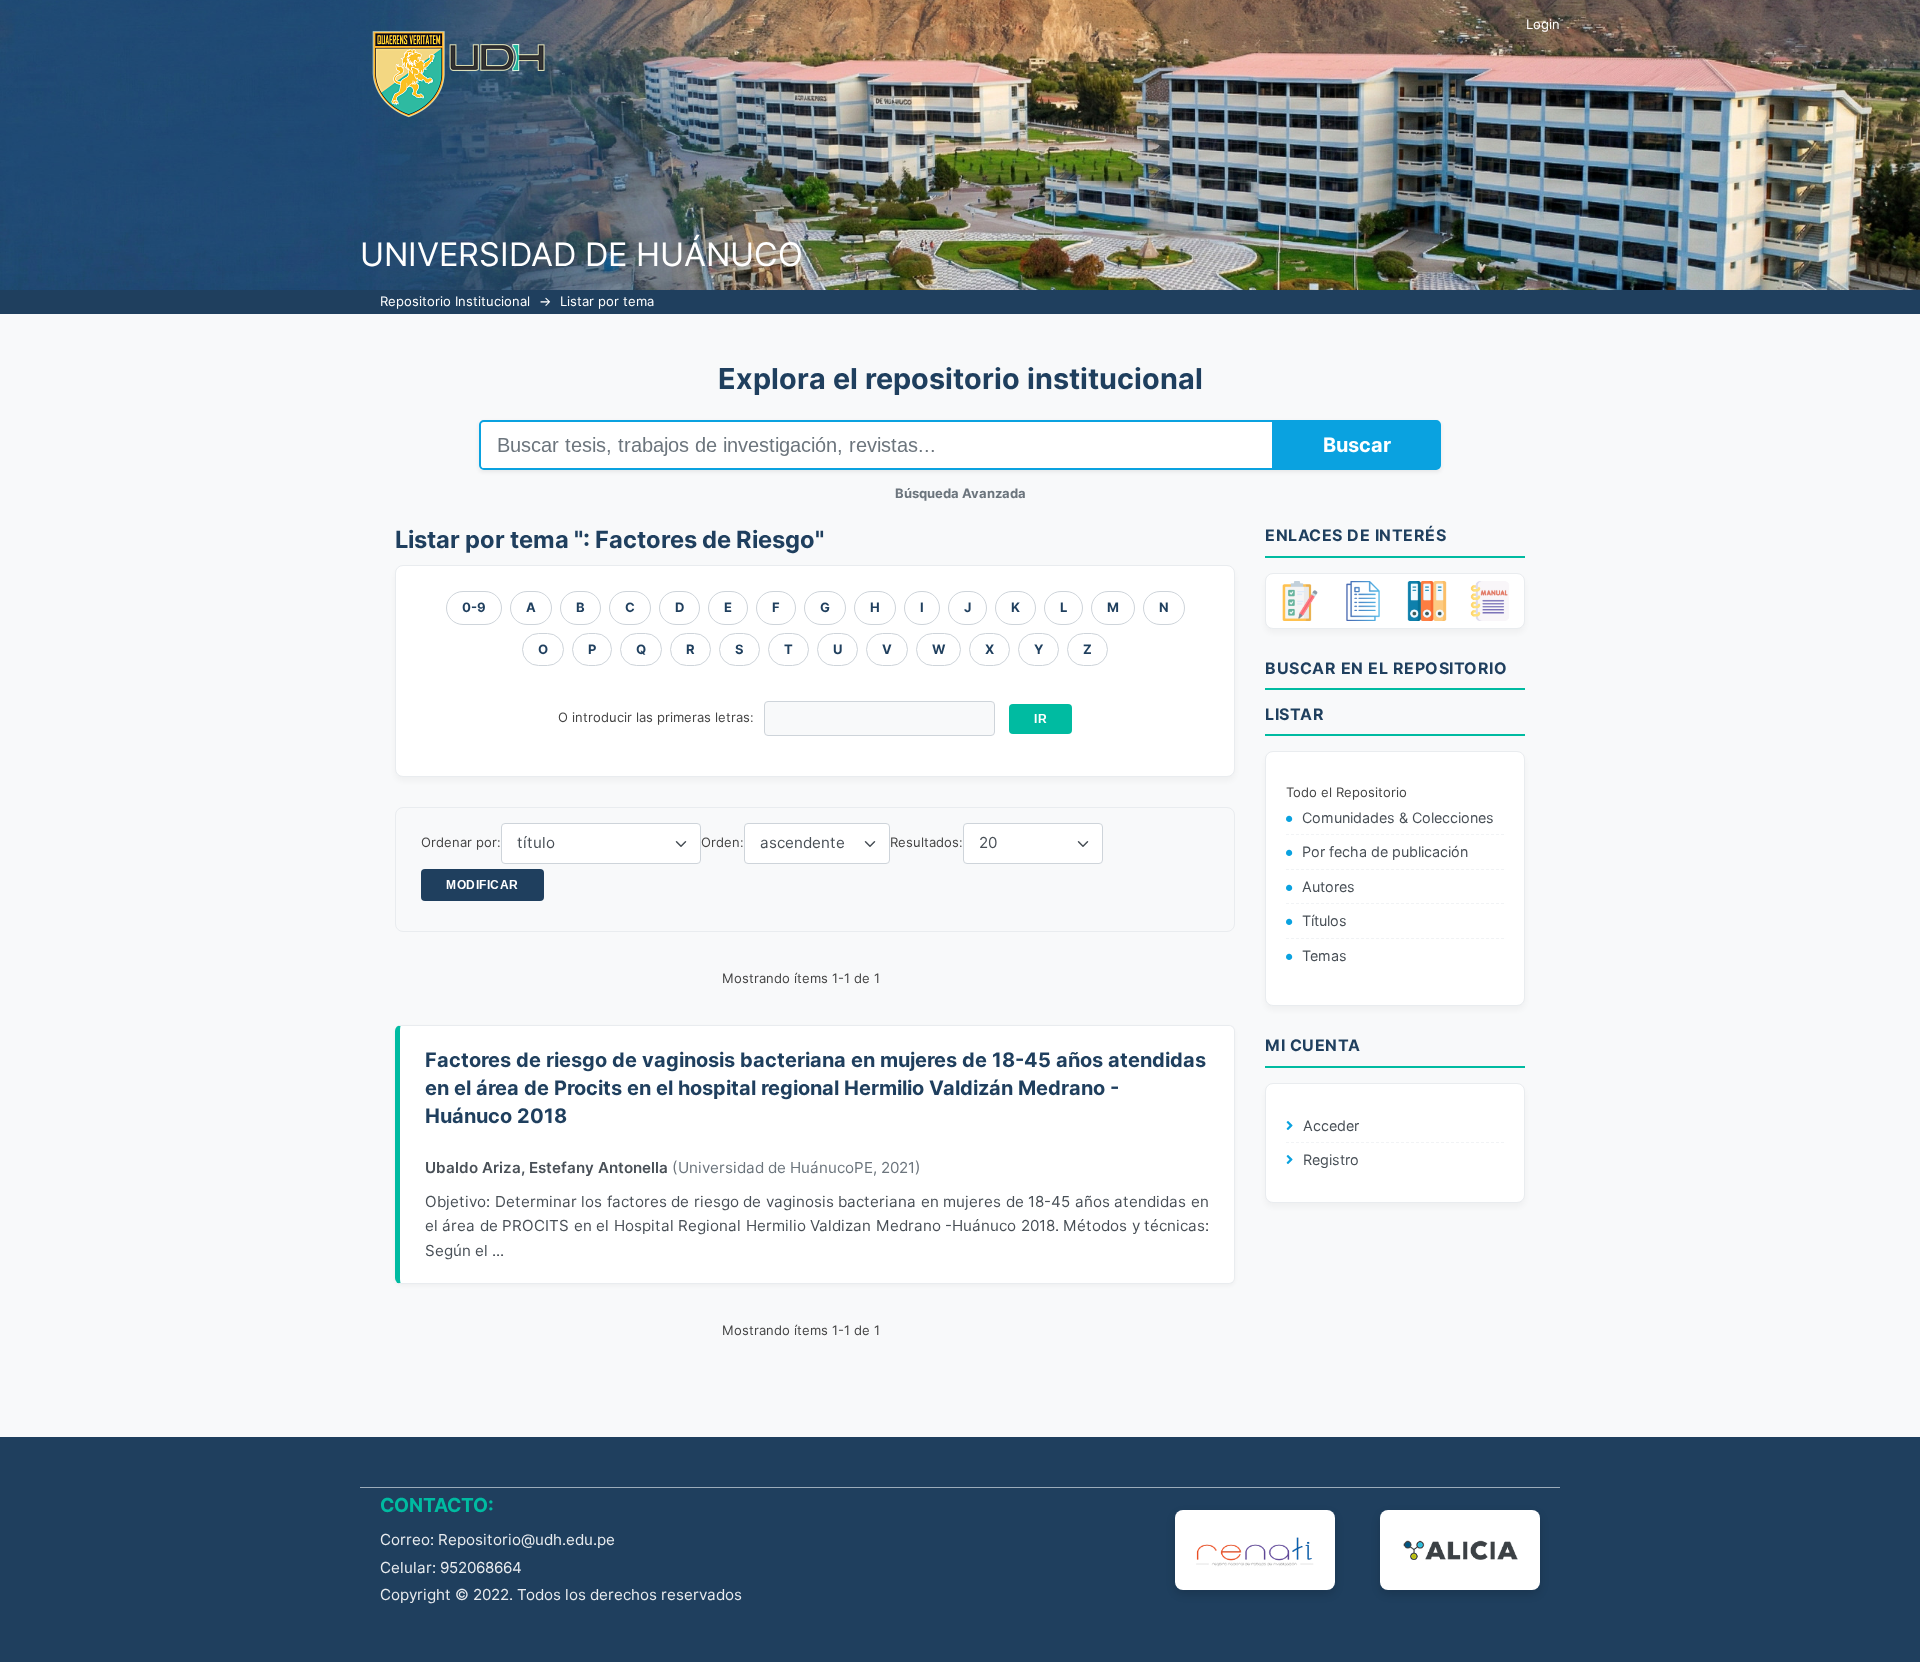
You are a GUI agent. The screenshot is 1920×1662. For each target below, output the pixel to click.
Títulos (1324, 920)
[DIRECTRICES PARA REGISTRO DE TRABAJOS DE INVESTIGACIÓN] (1300, 601)
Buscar (1357, 445)
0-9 (474, 607)
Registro (1331, 1159)
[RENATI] (1255, 1550)
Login (1543, 24)
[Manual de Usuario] (1490, 601)
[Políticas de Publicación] (1427, 601)
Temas (1324, 955)
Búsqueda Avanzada (960, 493)
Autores (1328, 886)
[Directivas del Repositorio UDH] (1363, 601)
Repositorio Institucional (455, 301)
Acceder (1331, 1125)
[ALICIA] (1460, 1550)
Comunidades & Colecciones (1398, 817)
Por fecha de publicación (1385, 851)
